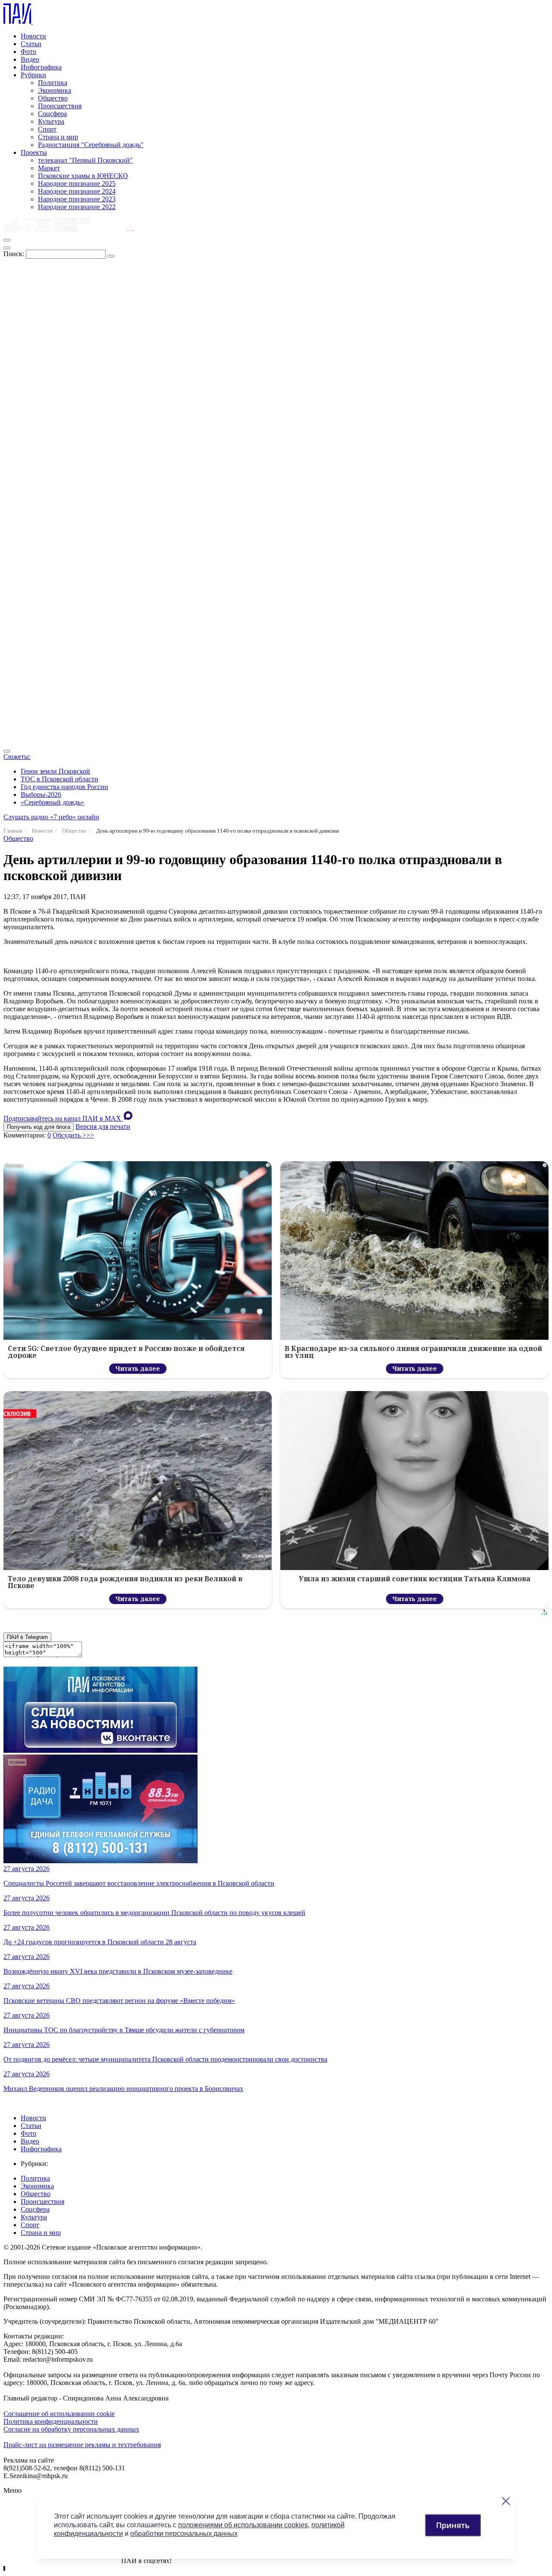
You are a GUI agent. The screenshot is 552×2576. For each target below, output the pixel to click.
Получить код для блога (39, 1127)
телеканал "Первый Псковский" (85, 160)
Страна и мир (58, 137)
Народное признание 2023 (77, 199)
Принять (453, 2525)
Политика (53, 83)
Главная (13, 831)
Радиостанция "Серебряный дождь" (91, 145)
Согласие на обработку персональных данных (71, 2429)
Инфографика (41, 67)
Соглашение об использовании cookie (59, 2414)
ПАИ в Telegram (27, 1637)
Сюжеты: (17, 757)
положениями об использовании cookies (243, 2525)
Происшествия (60, 106)
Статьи (31, 44)
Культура (51, 121)
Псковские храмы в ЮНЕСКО (83, 176)
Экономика (55, 90)
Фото (28, 52)
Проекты (34, 152)
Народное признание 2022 (77, 207)
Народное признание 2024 (77, 191)
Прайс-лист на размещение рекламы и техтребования (82, 2445)
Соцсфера (52, 114)
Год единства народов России (64, 787)
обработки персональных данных (184, 2534)
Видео (30, 59)
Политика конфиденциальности (51, 2421)
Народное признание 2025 (77, 183)
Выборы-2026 (41, 794)
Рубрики (33, 75)
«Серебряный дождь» (52, 802)
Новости (33, 36)
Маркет (49, 168)
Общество (53, 98)
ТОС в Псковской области (60, 779)
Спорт (47, 129)
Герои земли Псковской (55, 771)
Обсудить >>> (73, 1135)
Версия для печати (103, 1127)
